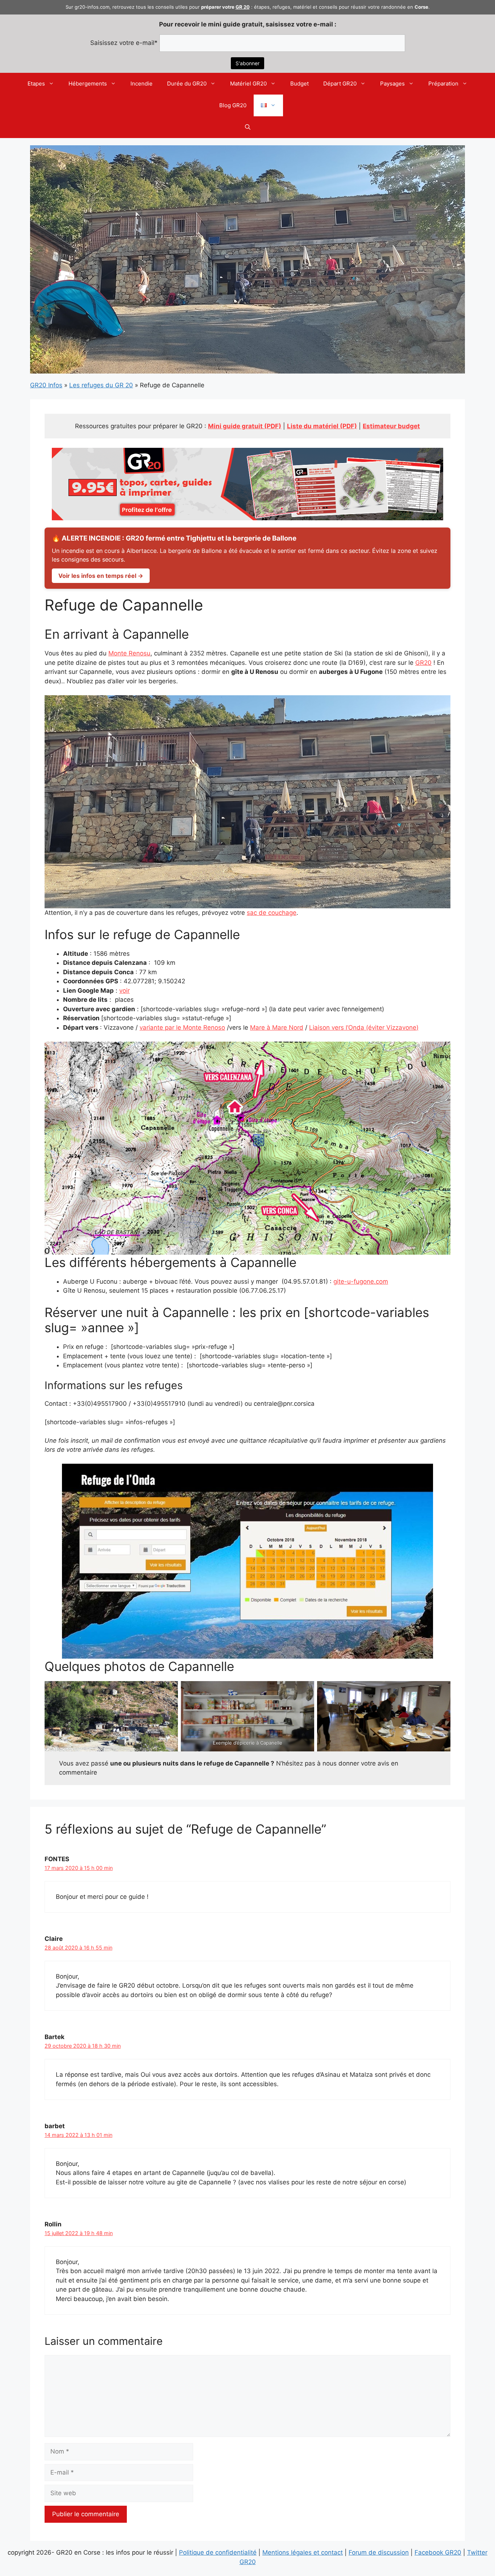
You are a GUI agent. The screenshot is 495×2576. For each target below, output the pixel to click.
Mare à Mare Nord (277, 1028)
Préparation (443, 84)
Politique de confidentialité (218, 2552)
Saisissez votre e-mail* (124, 43)
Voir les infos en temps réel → (101, 576)
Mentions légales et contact (303, 2552)
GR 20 (243, 7)
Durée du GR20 (187, 84)
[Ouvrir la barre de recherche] (248, 127)
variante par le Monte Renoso (182, 1028)
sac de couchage (272, 913)
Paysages (392, 84)
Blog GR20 (233, 105)
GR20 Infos (46, 385)
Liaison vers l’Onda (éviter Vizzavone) (364, 1028)
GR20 (423, 663)
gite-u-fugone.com (361, 1281)
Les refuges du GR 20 (101, 385)
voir (124, 991)
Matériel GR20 (248, 84)
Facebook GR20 (438, 2552)
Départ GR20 (340, 84)
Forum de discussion (379, 2552)
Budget (300, 84)
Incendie (142, 84)
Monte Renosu (129, 653)
